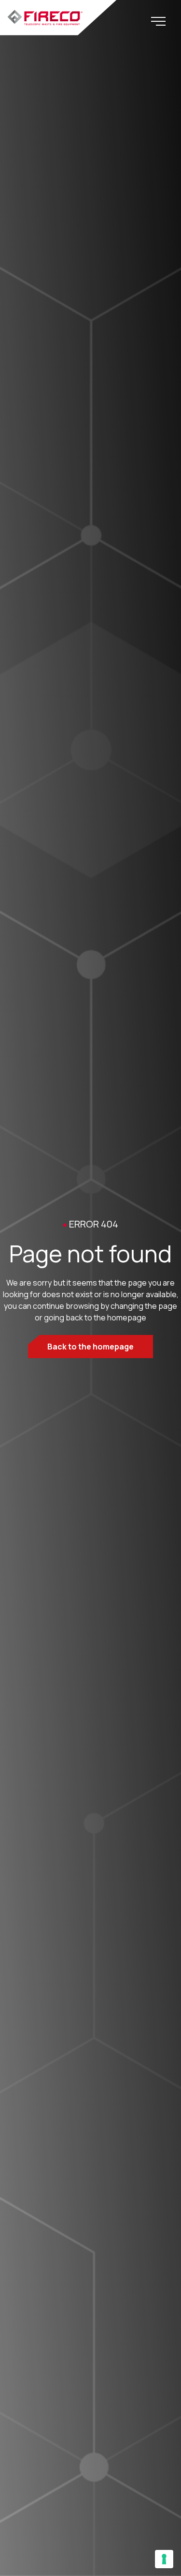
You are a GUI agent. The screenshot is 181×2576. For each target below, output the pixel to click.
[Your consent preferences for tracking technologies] (164, 2559)
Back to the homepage (90, 1347)
